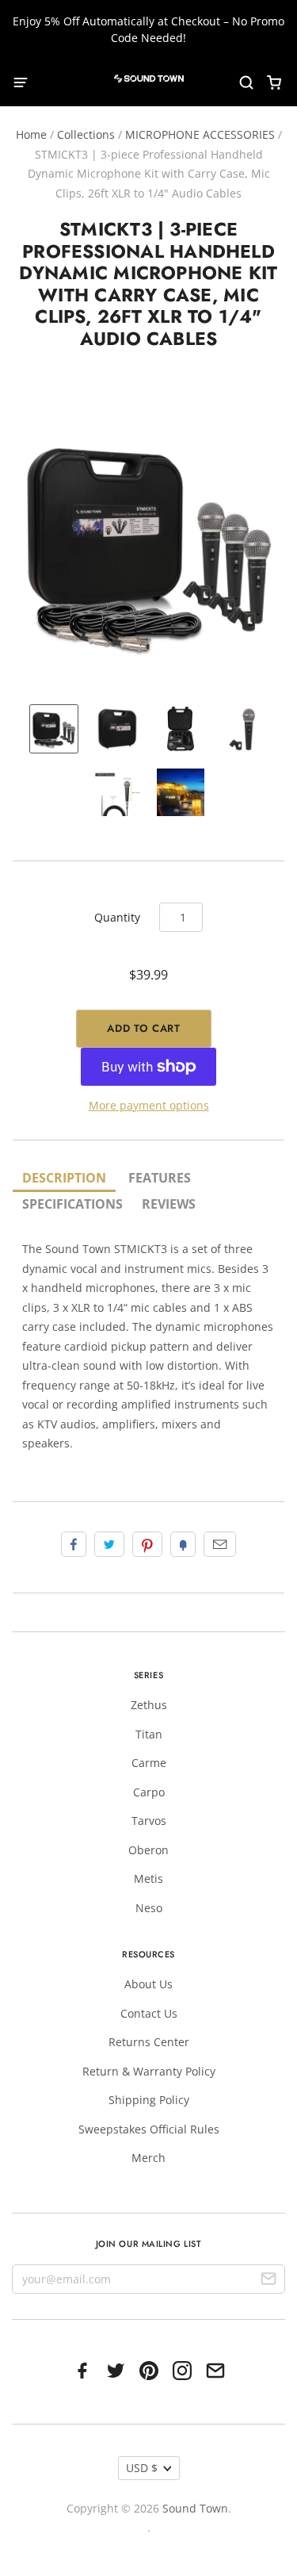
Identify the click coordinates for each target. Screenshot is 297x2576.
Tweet (109, 1544)
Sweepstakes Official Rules (149, 2129)
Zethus (149, 1705)
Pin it (147, 1544)
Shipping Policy (149, 2100)
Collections (86, 134)
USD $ (142, 2468)
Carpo (149, 1792)
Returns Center (149, 2042)
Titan (149, 1734)
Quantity (117, 917)
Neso (149, 1908)
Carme (149, 1763)
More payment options (149, 1105)
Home (31, 134)
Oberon (148, 1850)
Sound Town (195, 2508)
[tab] (64, 1179)
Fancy (183, 1544)
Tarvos (149, 1821)
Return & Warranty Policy (149, 2071)
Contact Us (149, 2013)
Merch (148, 2158)
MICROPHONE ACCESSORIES (200, 134)
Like (74, 1544)
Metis (148, 1878)
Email (220, 1544)
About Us (148, 1984)
